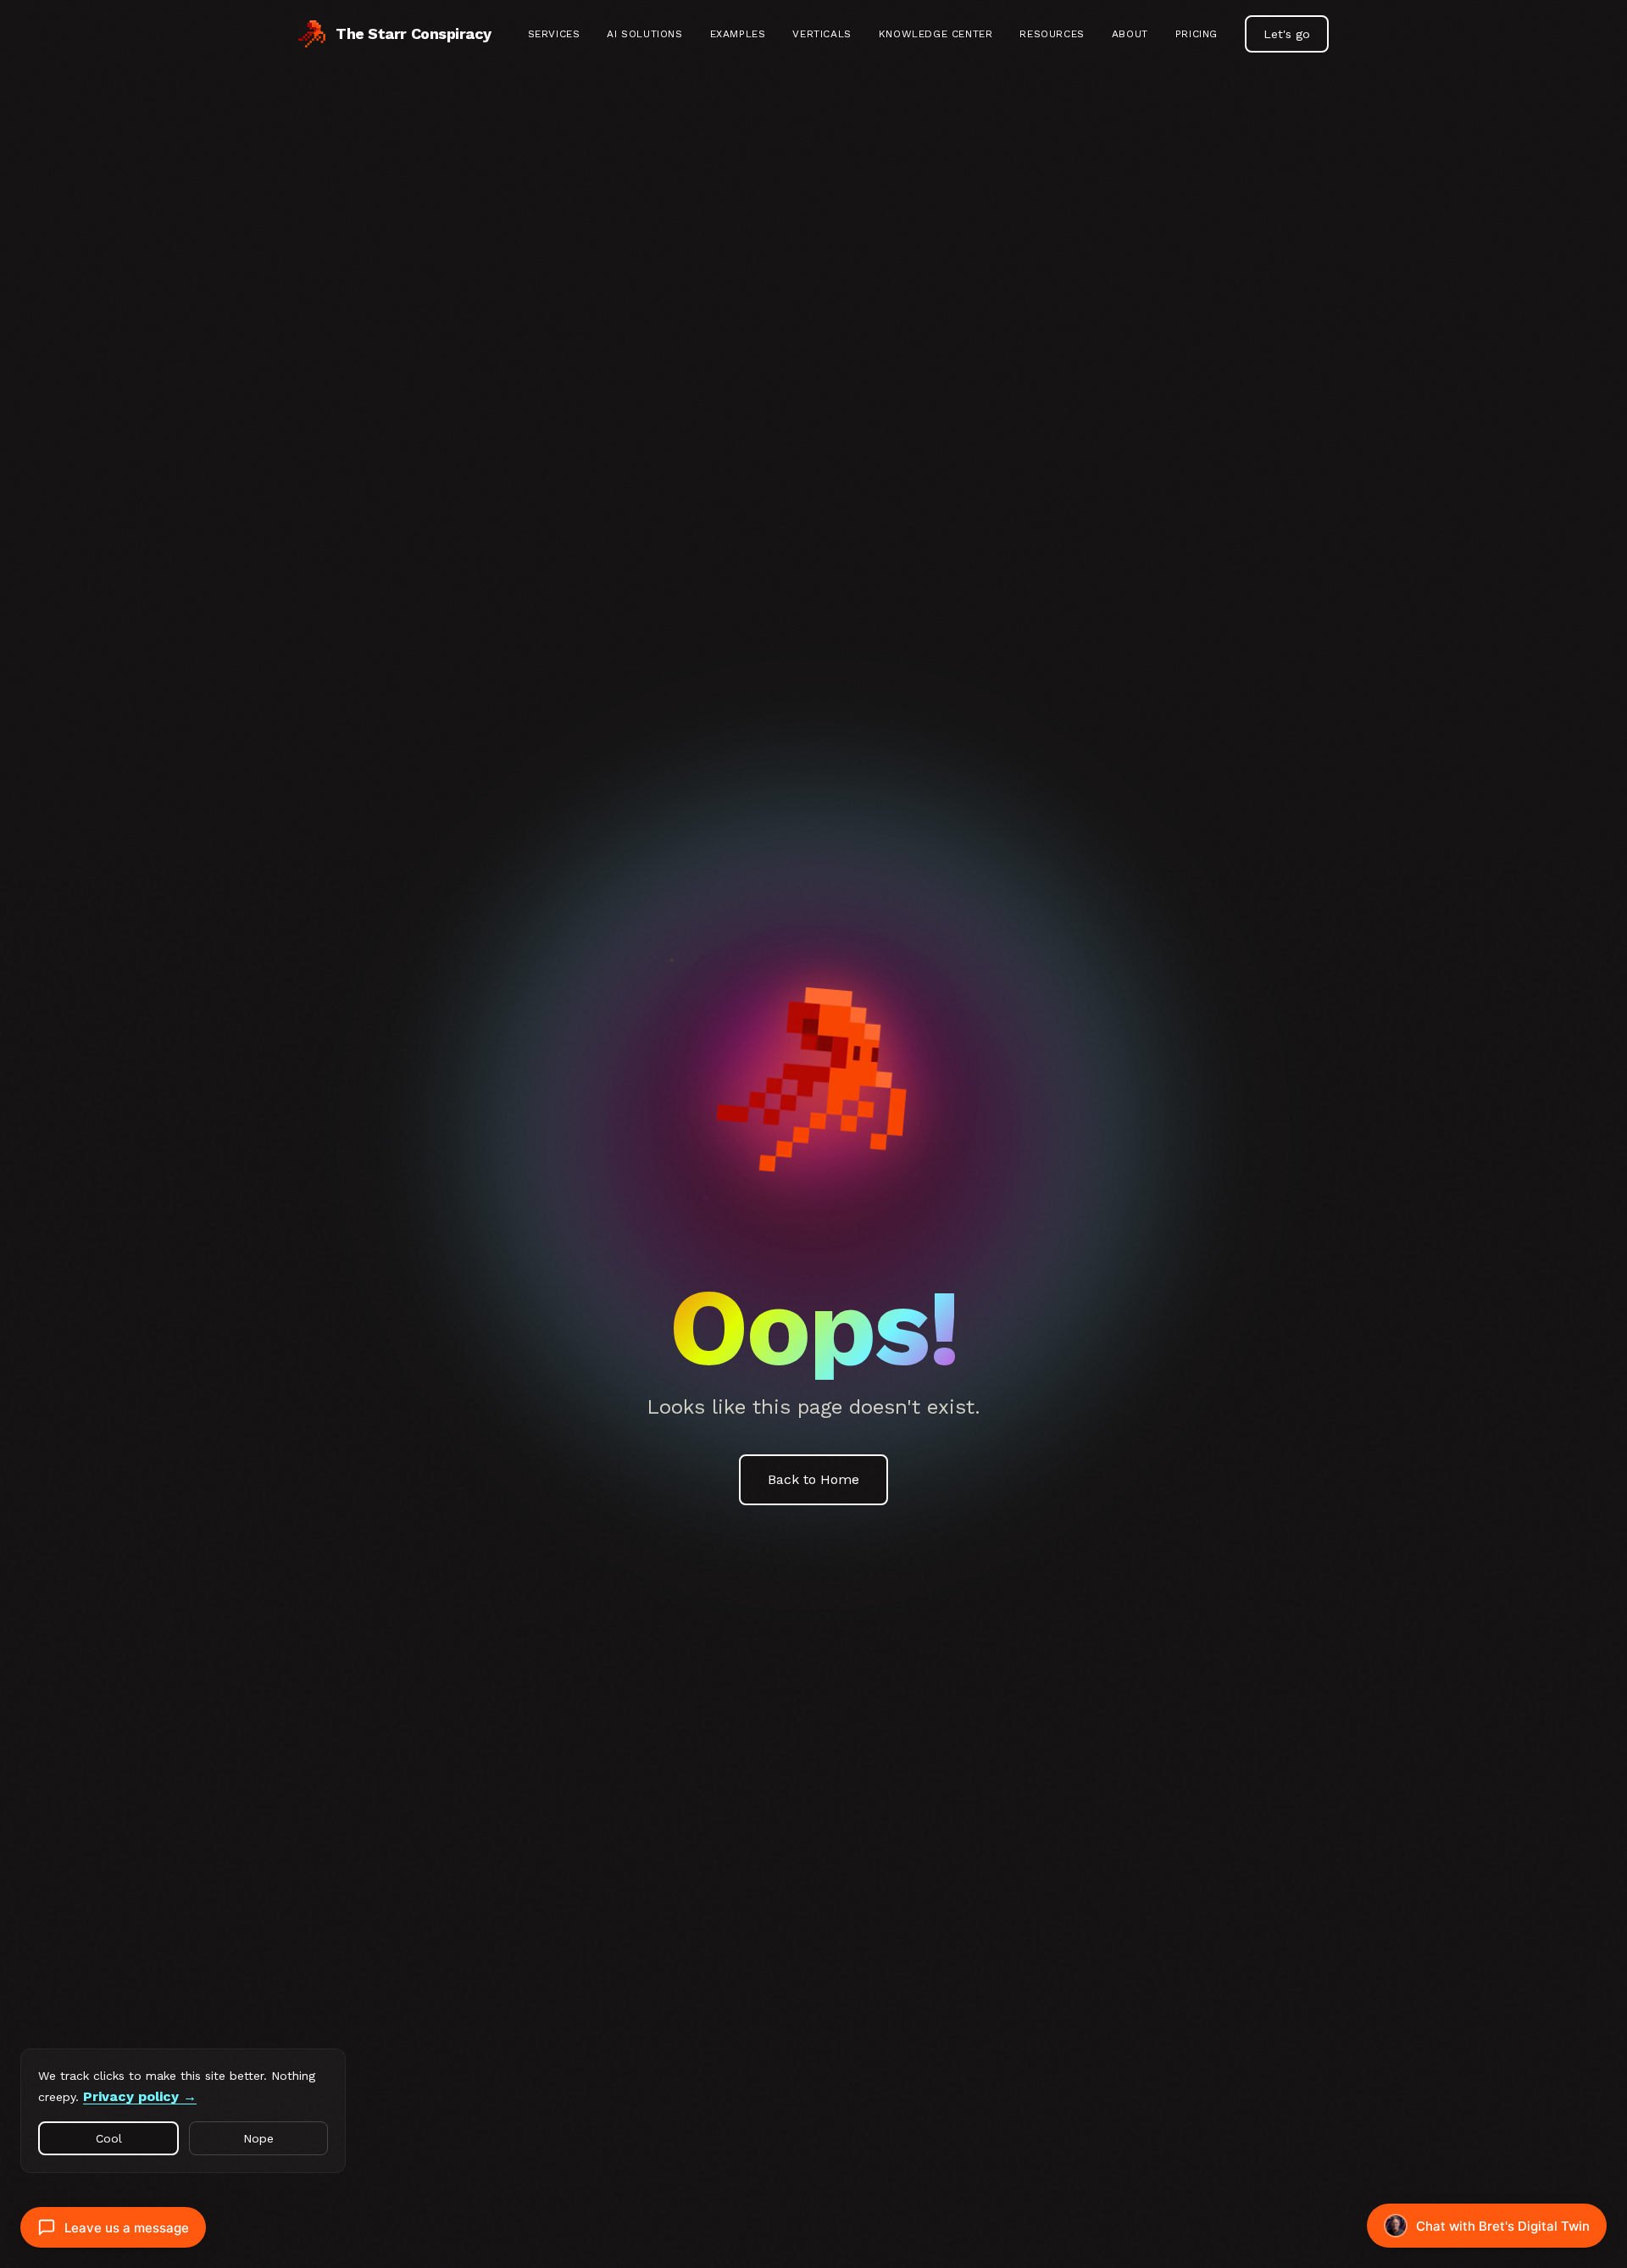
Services (554, 34)
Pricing (1197, 34)
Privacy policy (131, 2096)
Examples (738, 34)
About (1130, 34)
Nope (258, 2138)
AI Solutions (644, 34)
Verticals (822, 34)
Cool (109, 2138)
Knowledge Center (936, 34)
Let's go (1287, 34)
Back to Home (813, 1479)
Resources (1052, 34)
